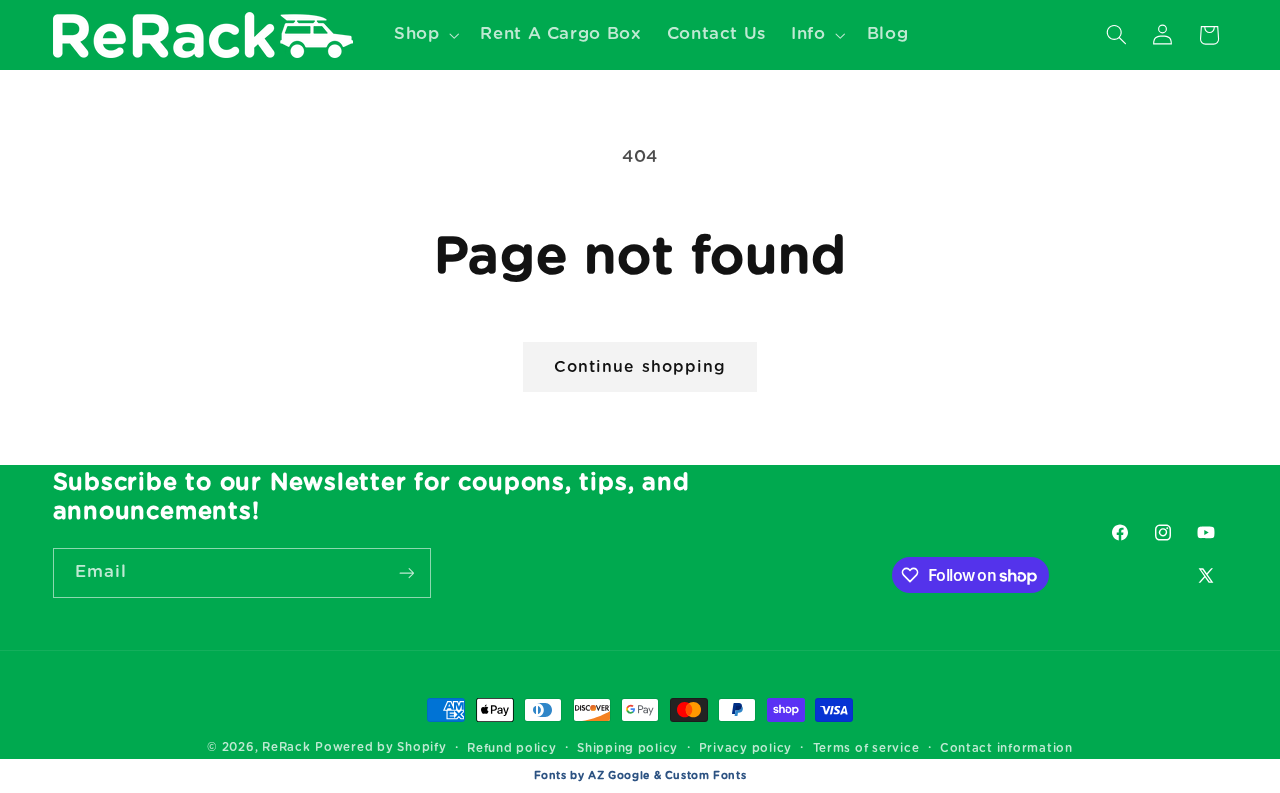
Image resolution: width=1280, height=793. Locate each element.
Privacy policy (745, 748)
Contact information (1006, 748)
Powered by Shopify (380, 747)
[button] (424, 34)
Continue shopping (640, 367)
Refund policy (512, 748)
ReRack (286, 747)
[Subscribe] (406, 572)
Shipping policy (627, 748)
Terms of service (866, 748)
